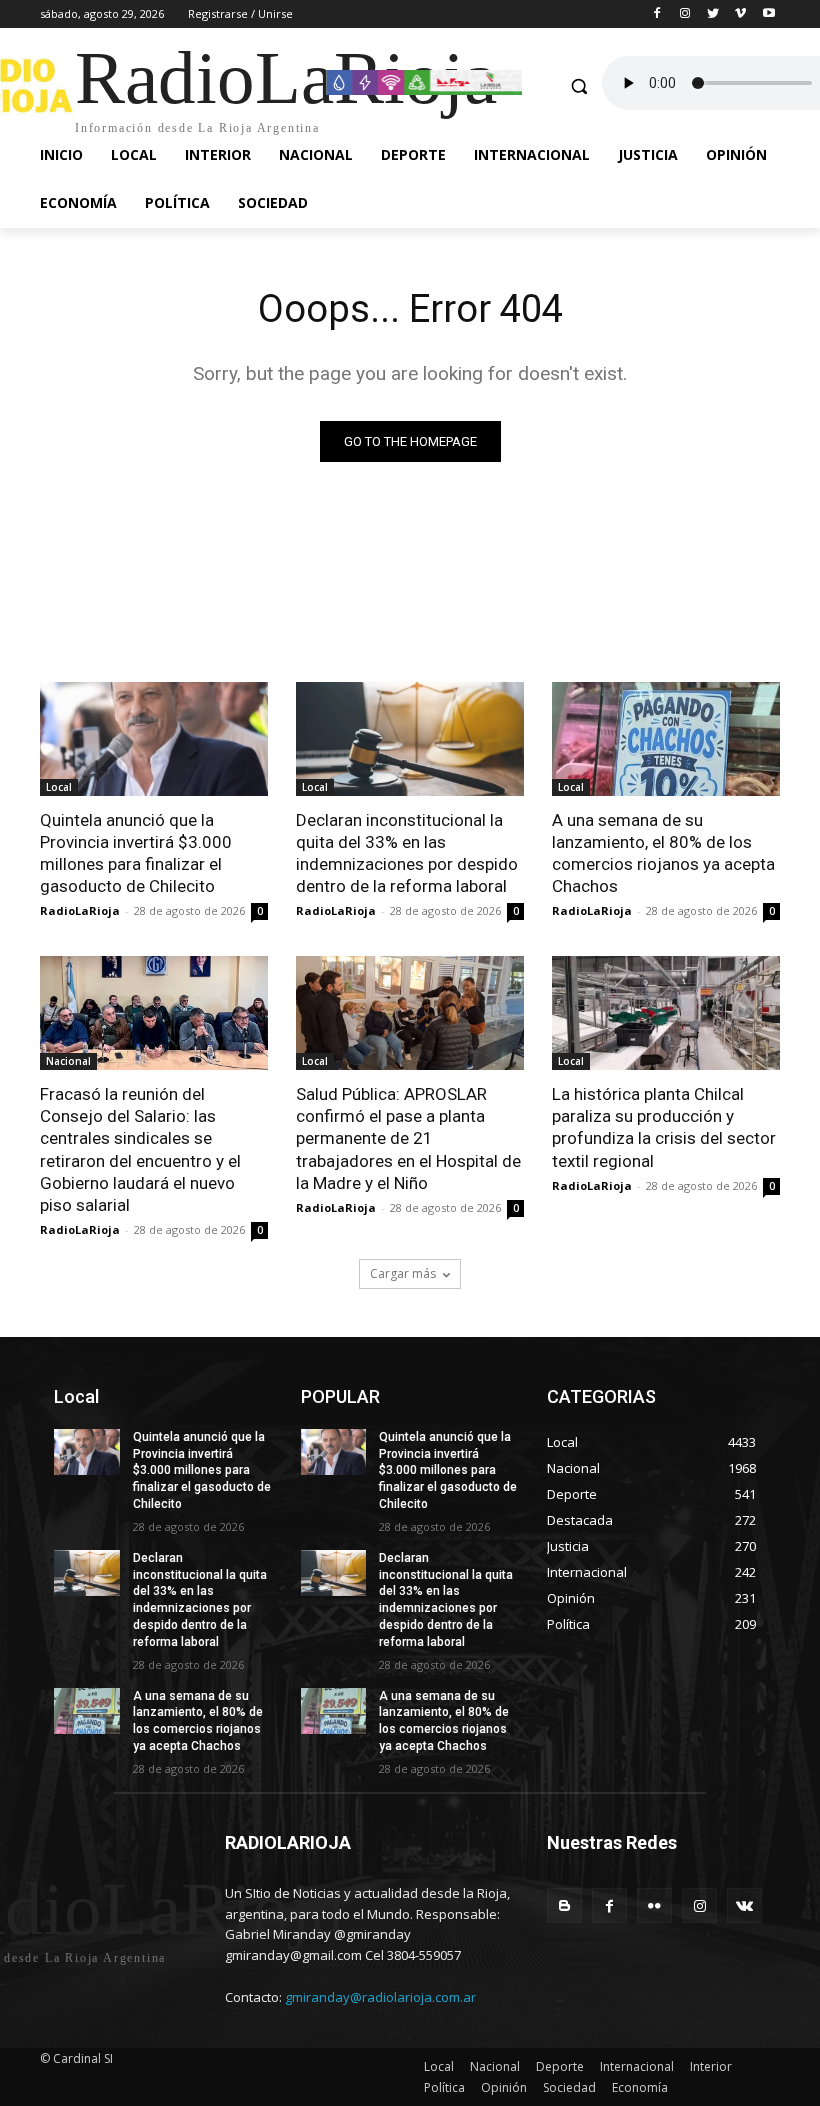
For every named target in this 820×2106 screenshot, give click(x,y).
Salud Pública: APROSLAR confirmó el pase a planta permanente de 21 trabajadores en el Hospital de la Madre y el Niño (408, 1138)
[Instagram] (685, 14)
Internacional (637, 2066)
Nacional (68, 1061)
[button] (578, 85)
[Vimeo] (740, 14)
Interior (711, 2066)
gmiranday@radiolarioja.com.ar (380, 1997)
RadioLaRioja (80, 910)
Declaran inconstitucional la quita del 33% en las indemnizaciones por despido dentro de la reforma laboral (407, 853)
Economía (640, 2087)
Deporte (560, 2066)
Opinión (504, 2087)
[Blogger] (564, 1905)
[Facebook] (657, 14)
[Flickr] (654, 1905)
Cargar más (403, 1273)
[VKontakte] (744, 1905)
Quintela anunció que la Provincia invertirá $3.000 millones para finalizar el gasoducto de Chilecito (136, 853)
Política (444, 2087)
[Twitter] (713, 14)
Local (59, 787)
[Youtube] (768, 14)
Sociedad (569, 2087)
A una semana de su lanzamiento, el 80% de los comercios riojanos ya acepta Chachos (663, 853)
